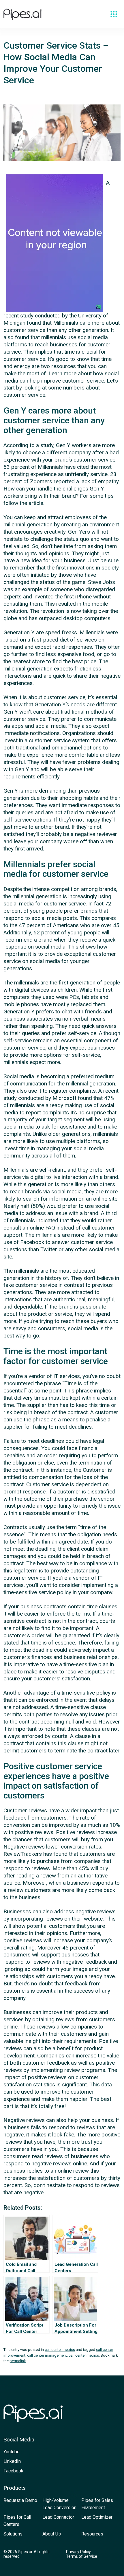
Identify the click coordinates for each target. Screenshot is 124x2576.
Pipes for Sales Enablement (97, 2504)
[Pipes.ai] (22, 14)
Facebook (13, 2471)
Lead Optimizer (97, 2517)
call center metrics (60, 2350)
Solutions (13, 2534)
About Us (52, 2534)
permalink (18, 2361)
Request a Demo (20, 2500)
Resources (92, 2534)
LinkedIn (12, 2461)
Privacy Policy (78, 2552)
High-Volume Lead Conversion (59, 2504)
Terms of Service (82, 2556)
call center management (47, 2355)
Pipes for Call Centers (17, 2521)
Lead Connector (58, 2517)
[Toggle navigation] (114, 14)
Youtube (12, 2452)
